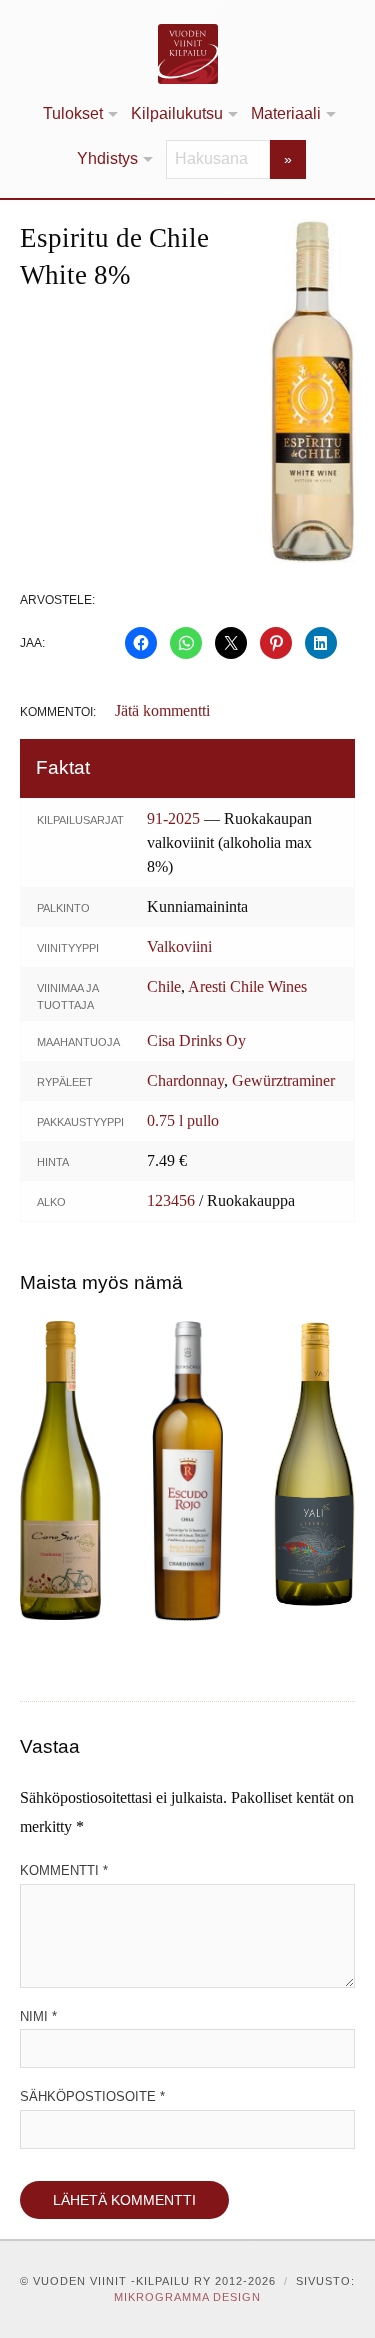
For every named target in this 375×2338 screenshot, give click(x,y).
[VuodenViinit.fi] (187, 54)
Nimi (38, 2016)
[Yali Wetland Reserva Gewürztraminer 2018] (314, 1464)
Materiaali (286, 113)
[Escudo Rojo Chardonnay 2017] (187, 1471)
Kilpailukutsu (177, 113)
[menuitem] (79, 114)
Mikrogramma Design (187, 2297)
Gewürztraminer (283, 1080)
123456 (171, 1200)
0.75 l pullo (183, 1120)
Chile (164, 986)
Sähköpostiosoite (92, 2096)
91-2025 (173, 818)
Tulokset (73, 113)
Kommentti (64, 1870)
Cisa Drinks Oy (196, 1040)
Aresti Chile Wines (247, 986)
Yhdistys (107, 158)
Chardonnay (185, 1080)
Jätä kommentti (162, 710)
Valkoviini (179, 946)
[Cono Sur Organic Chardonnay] (60, 1470)
